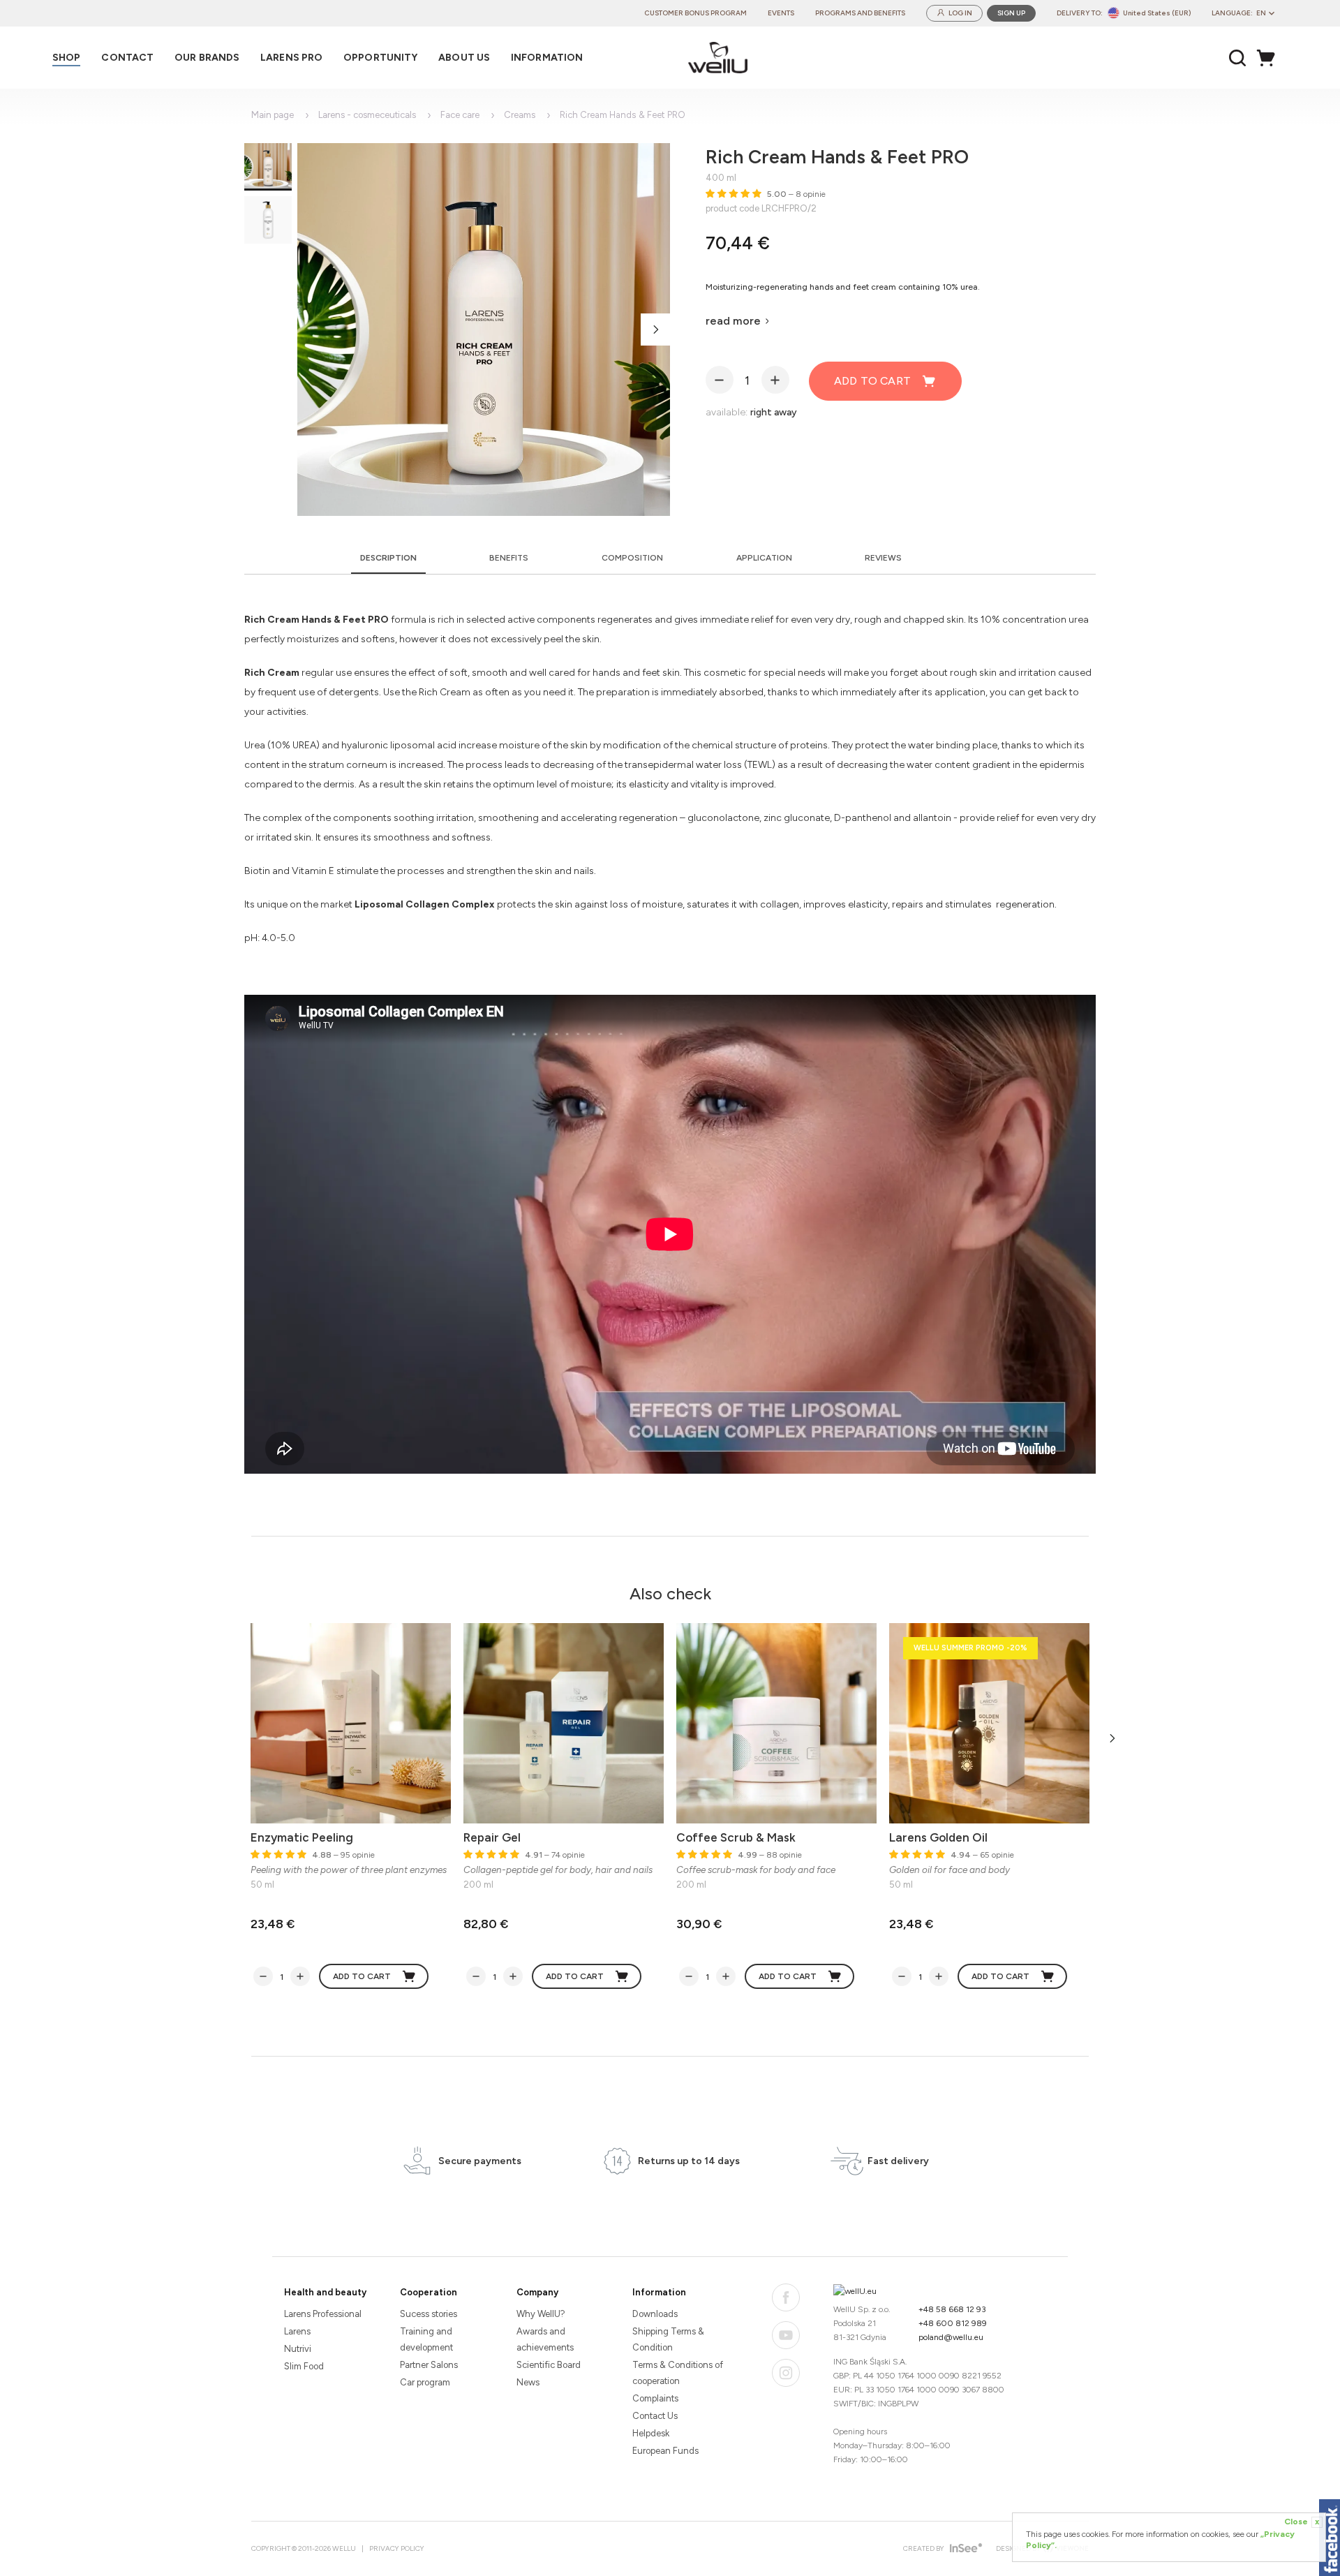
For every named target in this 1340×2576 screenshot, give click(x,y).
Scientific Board (549, 2365)
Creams (520, 115)
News (528, 2382)
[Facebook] (786, 2297)
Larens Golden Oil (938, 1837)
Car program (425, 2382)
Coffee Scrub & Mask (736, 1837)
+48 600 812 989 (953, 2323)
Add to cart (872, 381)
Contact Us (655, 2416)
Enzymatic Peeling (302, 1837)
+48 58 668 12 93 (952, 2309)
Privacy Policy (397, 2548)
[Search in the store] (1238, 58)
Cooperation (429, 2292)
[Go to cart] (1270, 58)
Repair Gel (492, 1837)
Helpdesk (651, 2433)
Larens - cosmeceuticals (367, 115)
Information (659, 2292)
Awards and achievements (545, 2339)
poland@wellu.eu (951, 2337)
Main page (273, 115)
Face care (460, 115)
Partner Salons (429, 2365)
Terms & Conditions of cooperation (678, 2373)
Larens (297, 2331)
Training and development (426, 2339)
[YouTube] (786, 2335)
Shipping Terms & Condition (668, 2339)
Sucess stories (429, 2314)
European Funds (665, 2451)
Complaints (655, 2398)
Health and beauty (325, 2292)
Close (1302, 2522)
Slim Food (304, 2366)
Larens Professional (323, 2314)
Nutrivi (298, 2349)
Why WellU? (541, 2314)
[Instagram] (786, 2373)
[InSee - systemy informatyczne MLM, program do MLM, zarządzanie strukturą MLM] (964, 2549)
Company (537, 2292)
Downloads (655, 2314)
